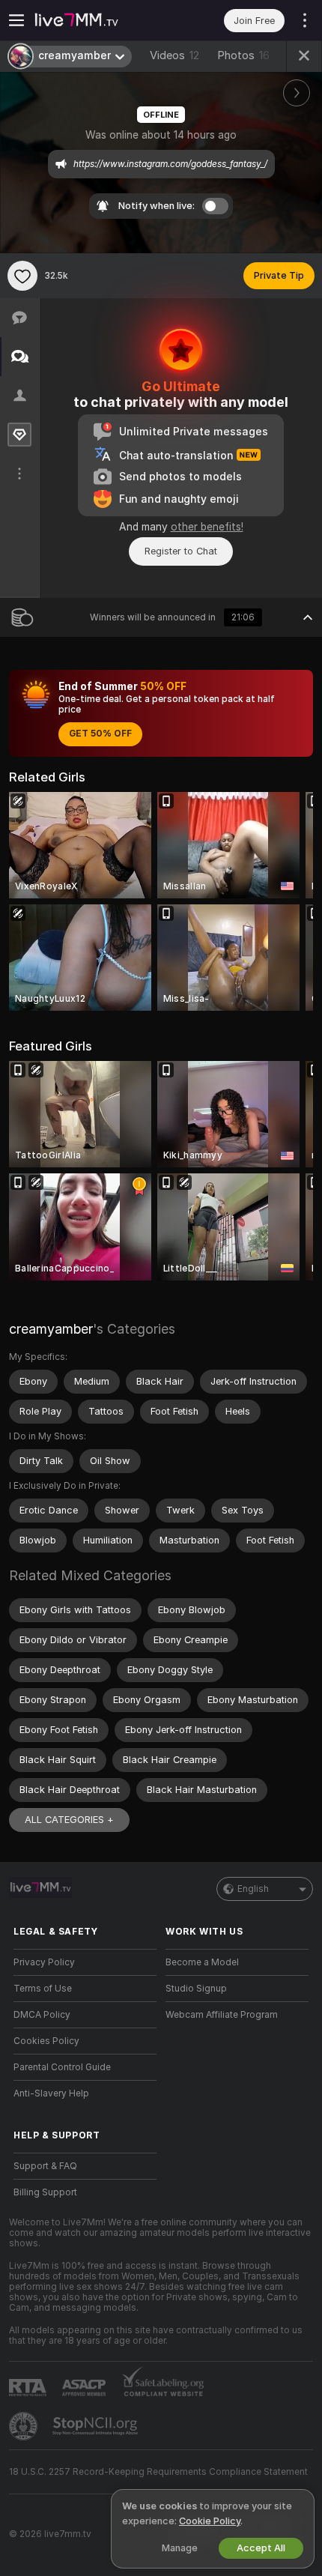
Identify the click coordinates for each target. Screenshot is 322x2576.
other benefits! (207, 527)
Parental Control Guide (62, 2067)
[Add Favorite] (22, 276)
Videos (174, 55)
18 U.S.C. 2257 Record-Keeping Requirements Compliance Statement (158, 2472)
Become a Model (202, 1962)
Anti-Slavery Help (51, 2093)
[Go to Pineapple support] (25, 2426)
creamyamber (51, 1329)
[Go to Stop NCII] (97, 2426)
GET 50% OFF (100, 734)
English (253, 1889)
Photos (243, 55)
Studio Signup (196, 1989)
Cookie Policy (210, 2521)
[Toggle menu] (16, 20)
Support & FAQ (45, 2166)
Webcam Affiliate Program (222, 2015)
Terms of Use (43, 1989)
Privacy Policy (44, 1962)
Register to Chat (181, 551)
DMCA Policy (42, 2015)
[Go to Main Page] (97, 20)
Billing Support (45, 2192)
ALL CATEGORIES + (69, 1820)
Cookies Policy (46, 2041)
